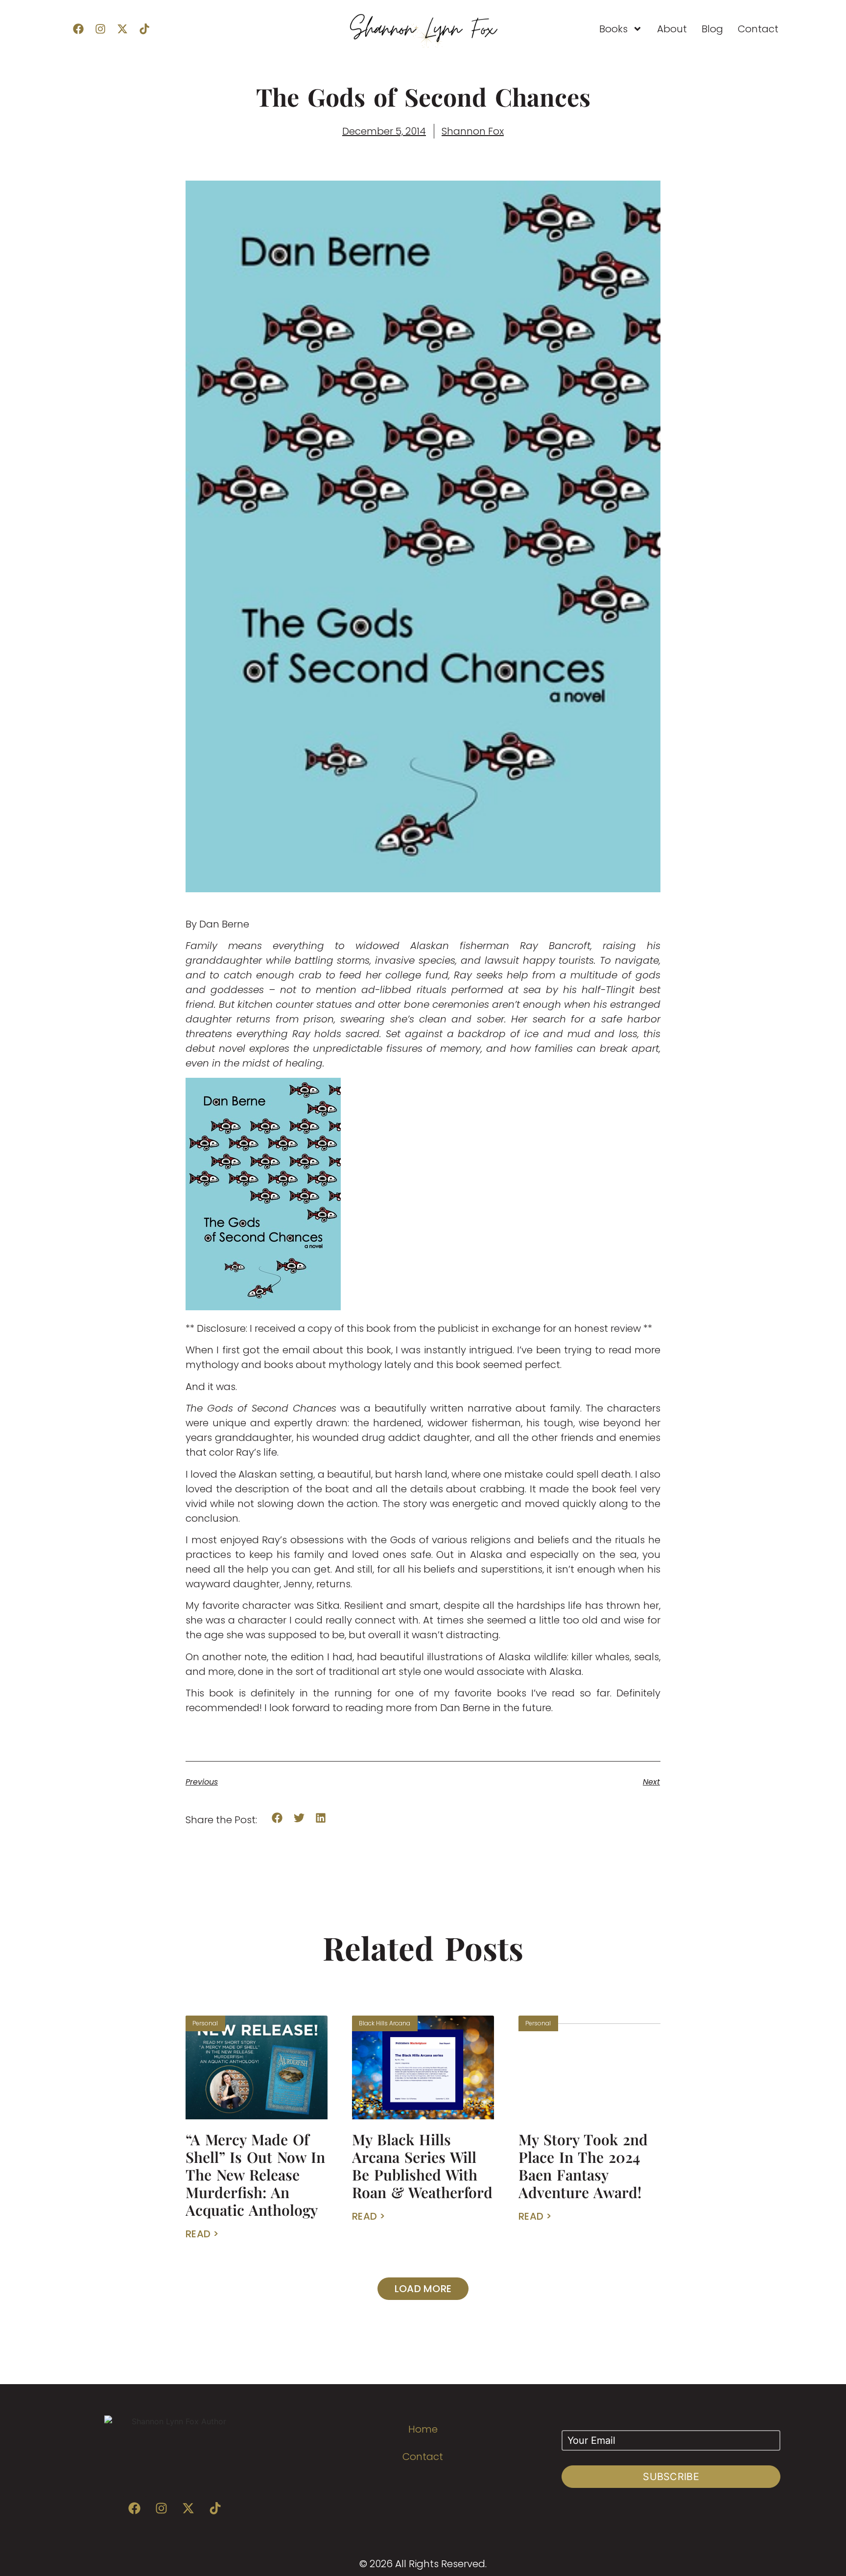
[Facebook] (78, 29)
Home (423, 2429)
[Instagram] (100, 29)
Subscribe (671, 2477)
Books (613, 29)
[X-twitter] (122, 29)
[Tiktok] (144, 29)
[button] (277, 1818)
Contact (758, 29)
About (672, 29)
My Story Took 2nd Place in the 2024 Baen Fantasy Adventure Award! (583, 2166)
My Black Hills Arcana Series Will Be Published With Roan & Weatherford (422, 2166)
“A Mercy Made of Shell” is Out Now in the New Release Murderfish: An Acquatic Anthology (255, 2175)
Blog (712, 29)
